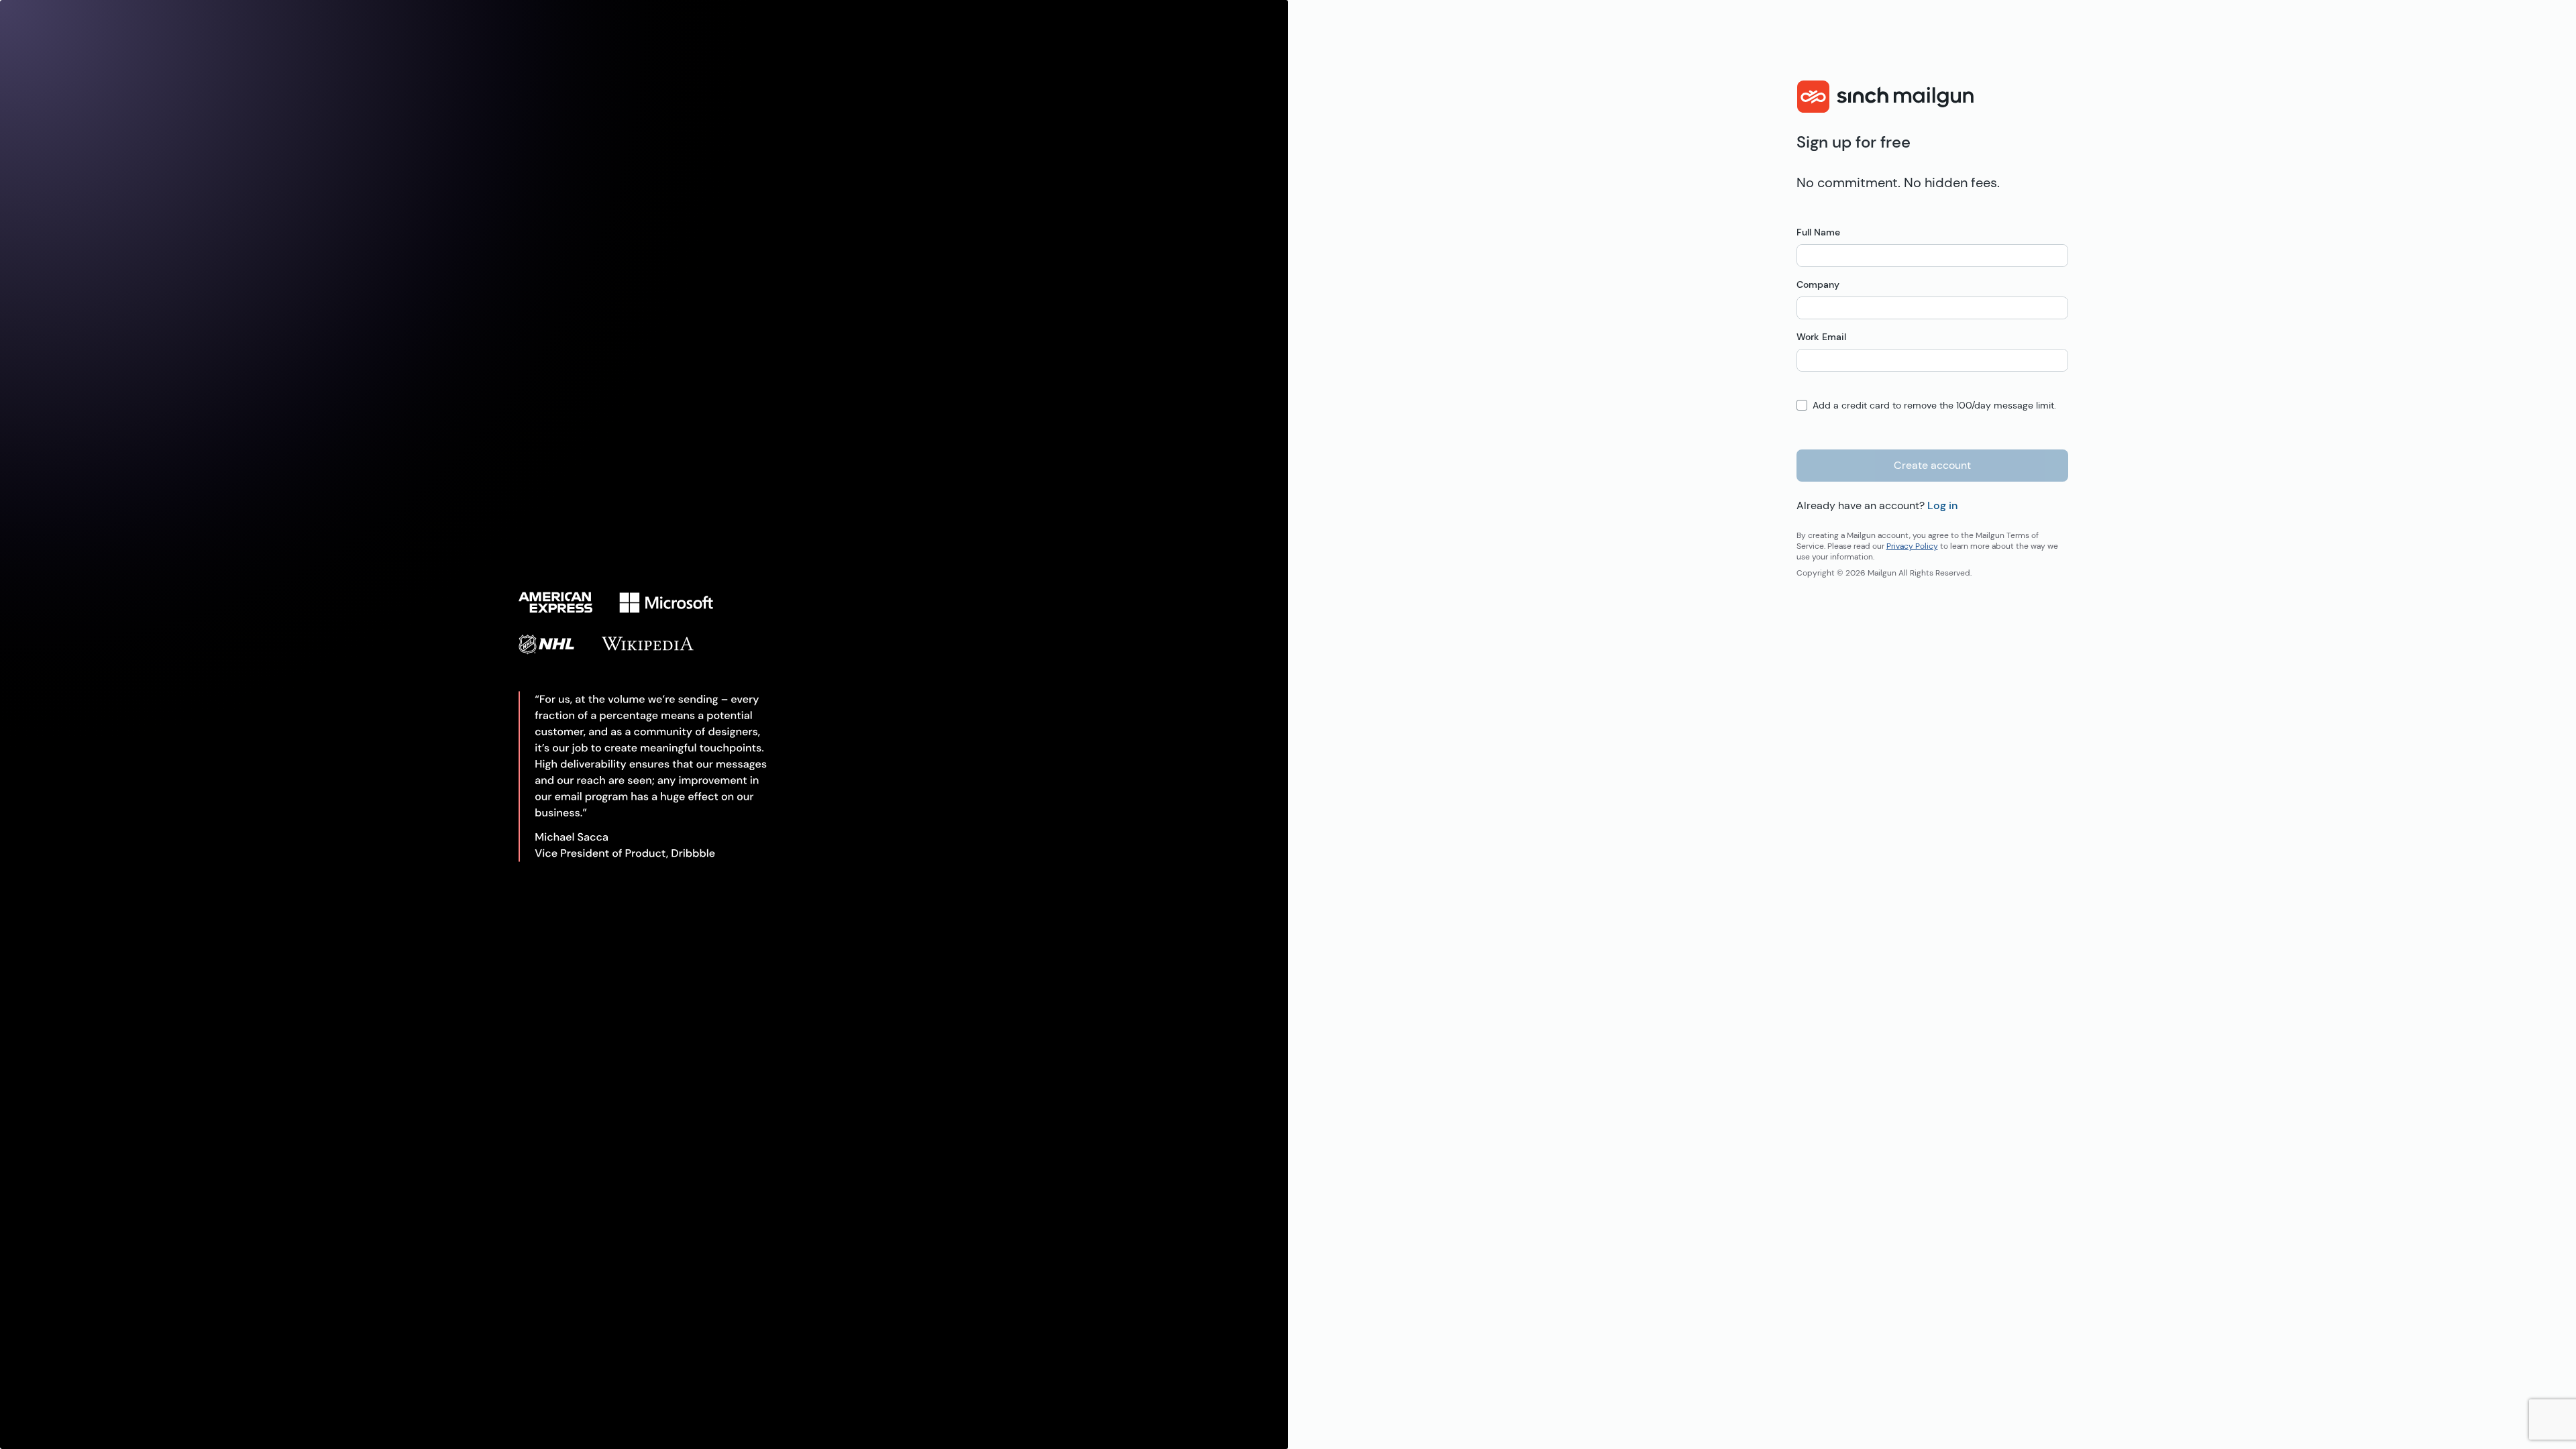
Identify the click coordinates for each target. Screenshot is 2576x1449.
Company (1818, 284)
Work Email (1821, 337)
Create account (1932, 465)
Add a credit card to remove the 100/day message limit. (1934, 405)
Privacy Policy (1912, 546)
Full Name (1818, 232)
